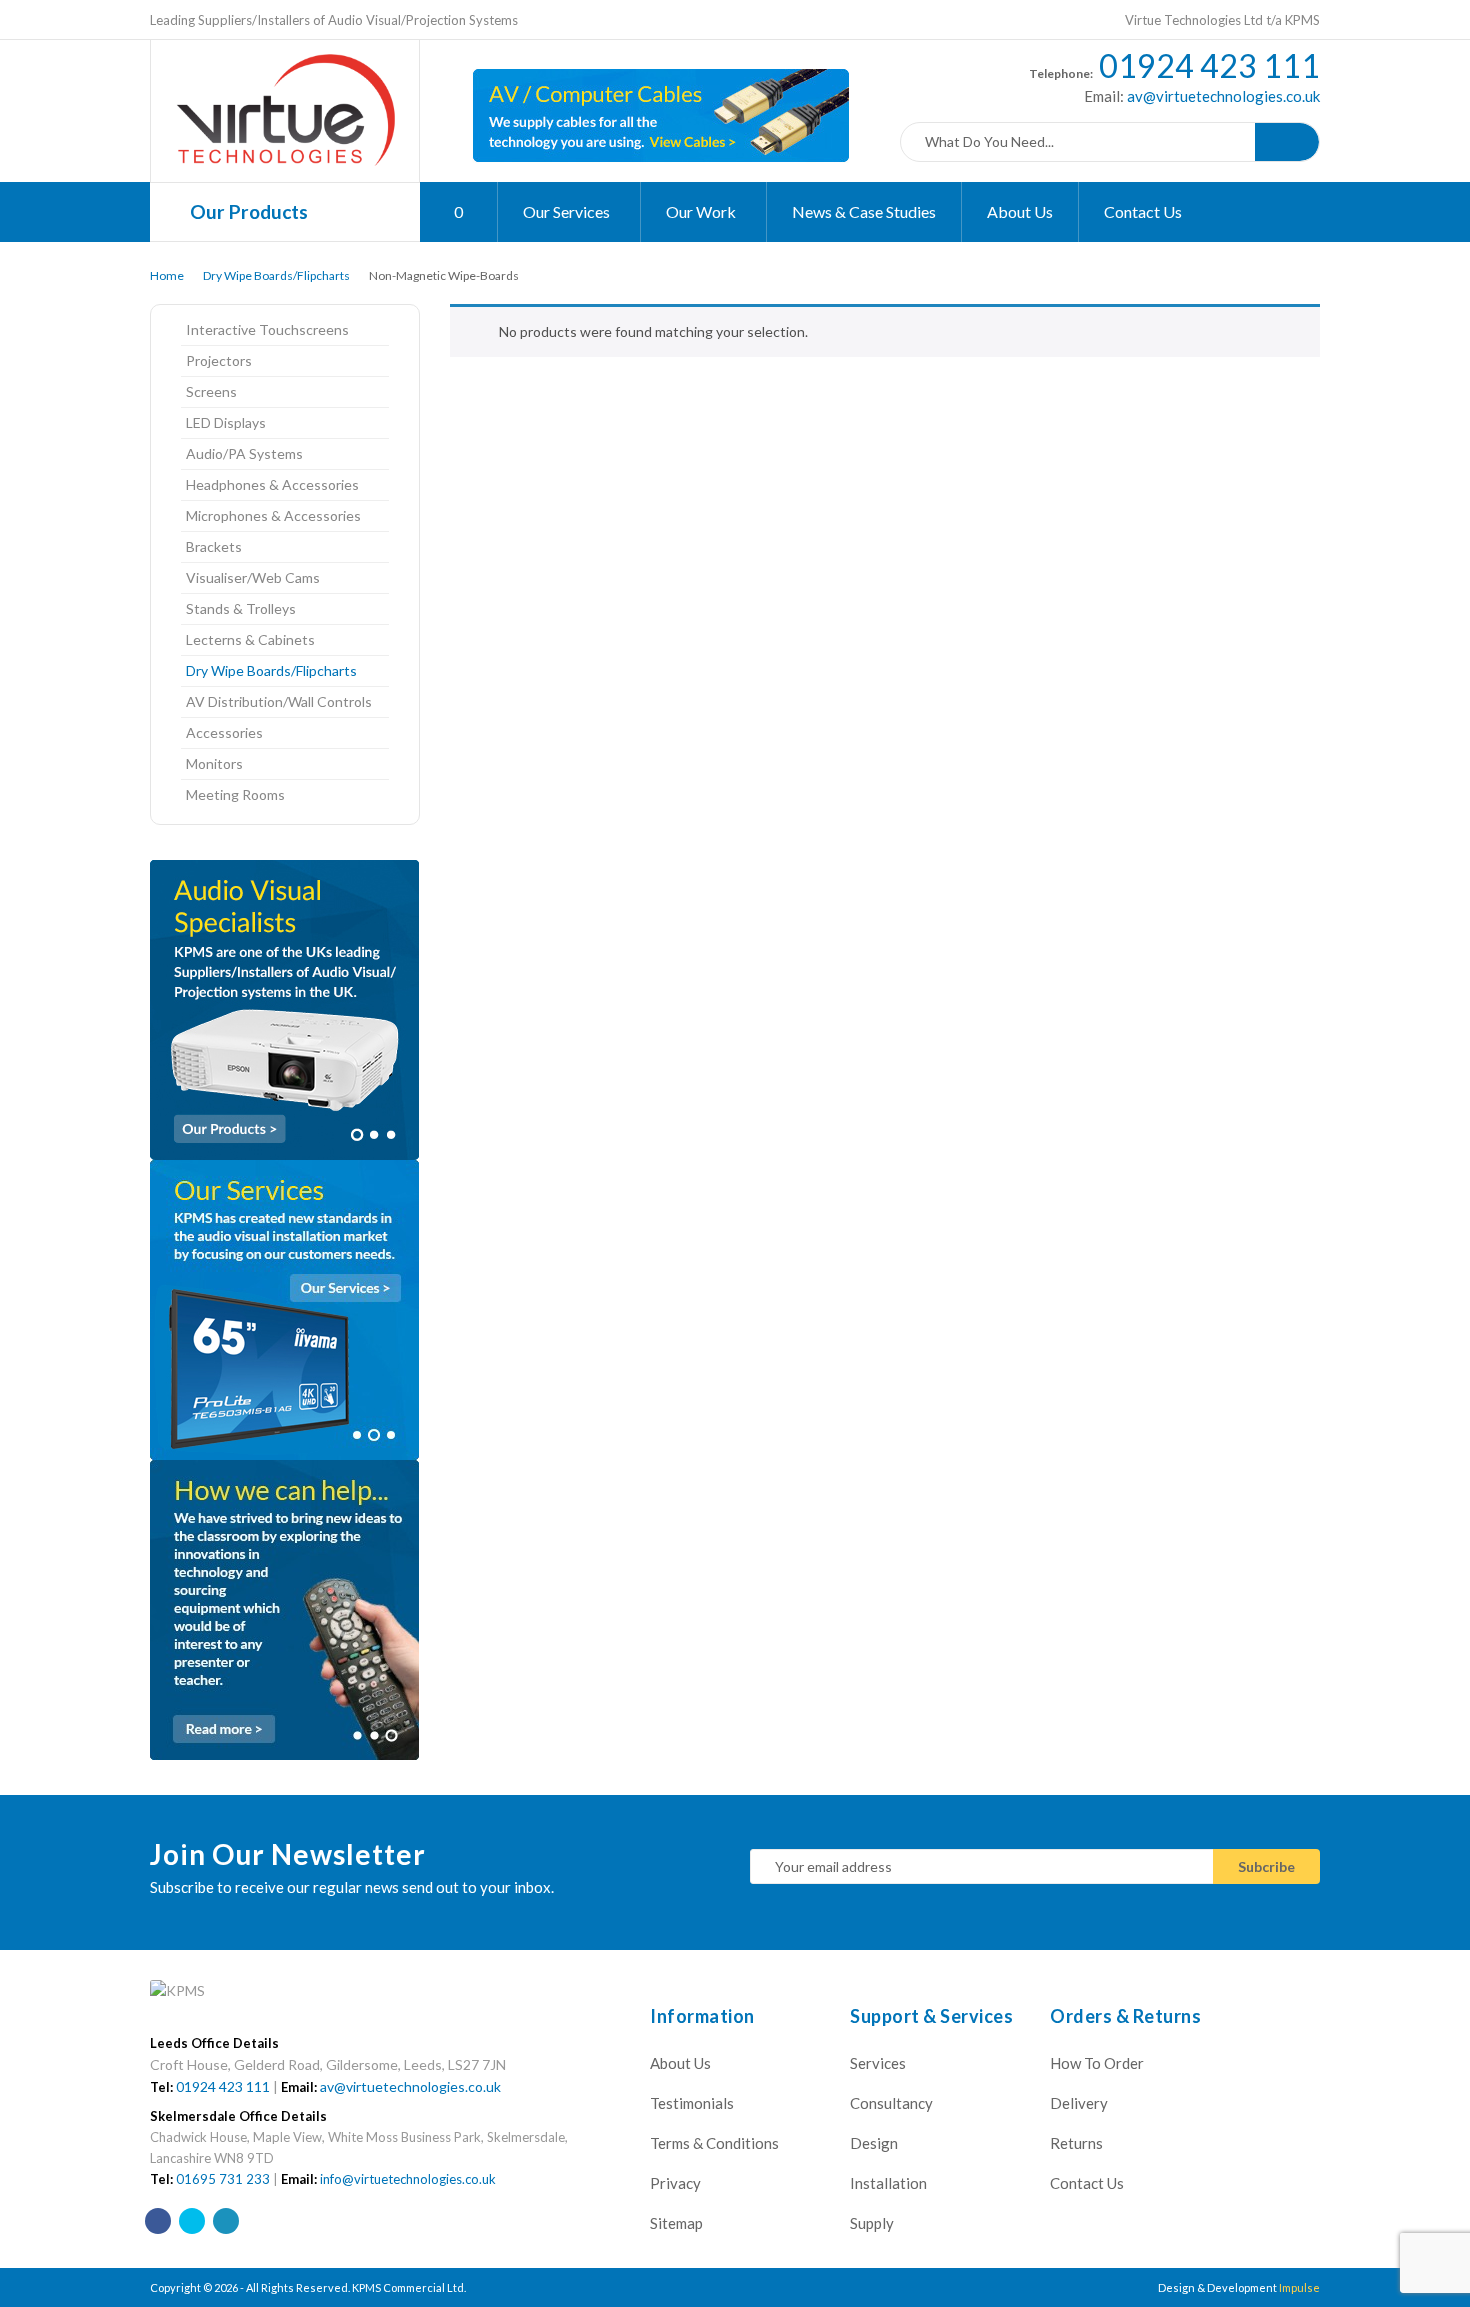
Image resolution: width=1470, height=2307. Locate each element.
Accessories (224, 732)
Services (878, 2063)
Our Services (568, 211)
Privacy (675, 2183)
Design (874, 2143)
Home (167, 275)
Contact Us (1143, 211)
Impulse (1299, 2287)
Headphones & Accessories (272, 484)
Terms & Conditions (714, 2143)
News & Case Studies (864, 211)
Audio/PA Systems (244, 453)
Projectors (219, 360)
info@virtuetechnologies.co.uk (408, 2179)
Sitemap (676, 2223)
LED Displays (226, 422)
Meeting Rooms (235, 794)
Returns (1076, 2143)
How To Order (1097, 2063)
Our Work (702, 211)
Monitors (214, 763)
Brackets (214, 546)
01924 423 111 (1209, 65)
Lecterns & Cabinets (250, 639)
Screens (211, 391)
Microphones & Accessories (273, 515)
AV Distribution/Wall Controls (279, 701)
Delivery (1079, 2103)
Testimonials (692, 2103)
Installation (888, 2183)
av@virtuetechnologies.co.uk (1222, 96)
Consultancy (891, 2103)
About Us (1020, 211)
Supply (872, 2223)
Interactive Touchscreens (267, 329)
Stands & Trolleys (241, 608)
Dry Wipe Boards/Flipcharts (276, 275)
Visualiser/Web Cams (253, 577)
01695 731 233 (223, 2179)
